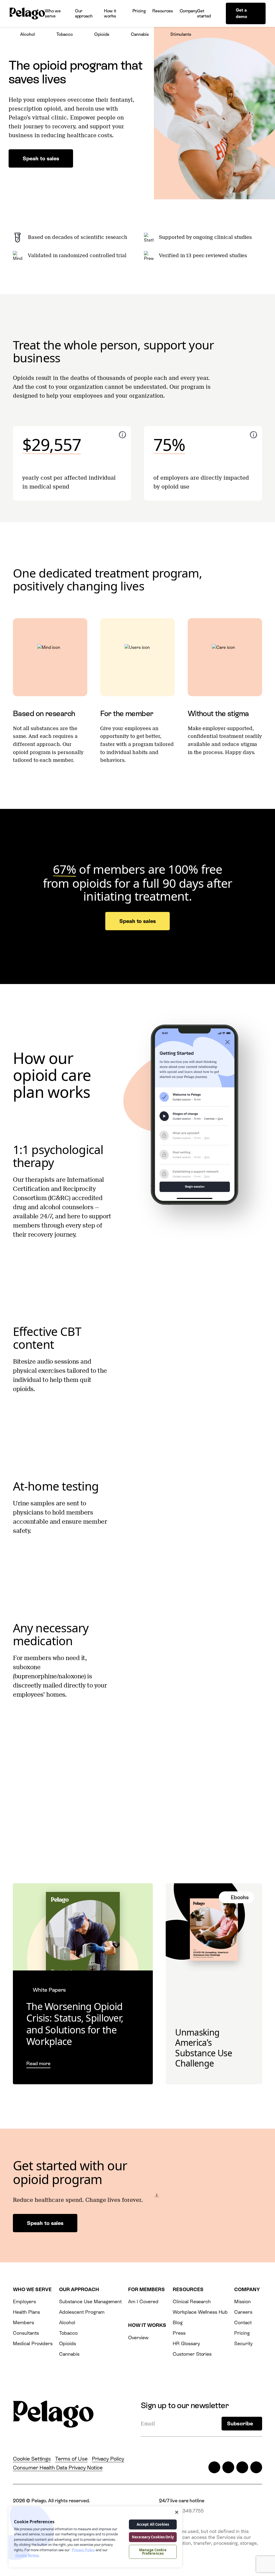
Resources (162, 11)
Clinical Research (192, 2301)
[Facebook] (228, 2467)
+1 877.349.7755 (186, 2511)
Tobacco (65, 34)
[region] (95, 2537)
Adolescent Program (82, 2312)
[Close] (177, 2512)
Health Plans (26, 2312)
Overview (138, 2338)
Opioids (102, 34)
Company (189, 11)
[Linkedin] (242, 2467)
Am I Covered (143, 2301)
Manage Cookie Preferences (153, 2552)
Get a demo (241, 13)
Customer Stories (192, 2354)
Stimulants (181, 34)
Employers (24, 2301)
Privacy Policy (108, 2459)
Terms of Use (71, 2459)
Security (243, 2343)
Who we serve (53, 13)
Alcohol (28, 34)
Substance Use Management (90, 2301)
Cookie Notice (27, 2555)
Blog (178, 2322)
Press (179, 2333)
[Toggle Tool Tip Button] (122, 435)
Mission (243, 2301)
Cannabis (140, 34)
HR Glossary (186, 2343)
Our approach (84, 13)
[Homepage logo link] (27, 13)
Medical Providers (33, 2343)
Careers (243, 2312)
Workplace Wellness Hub (200, 2312)
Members (23, 2322)
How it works (110, 13)
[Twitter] (214, 2467)
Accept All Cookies (153, 2524)
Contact (243, 2322)
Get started (204, 13)
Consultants (26, 2333)
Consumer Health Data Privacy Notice (58, 2468)
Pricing (139, 11)
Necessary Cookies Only (153, 2537)
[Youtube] (256, 2467)
